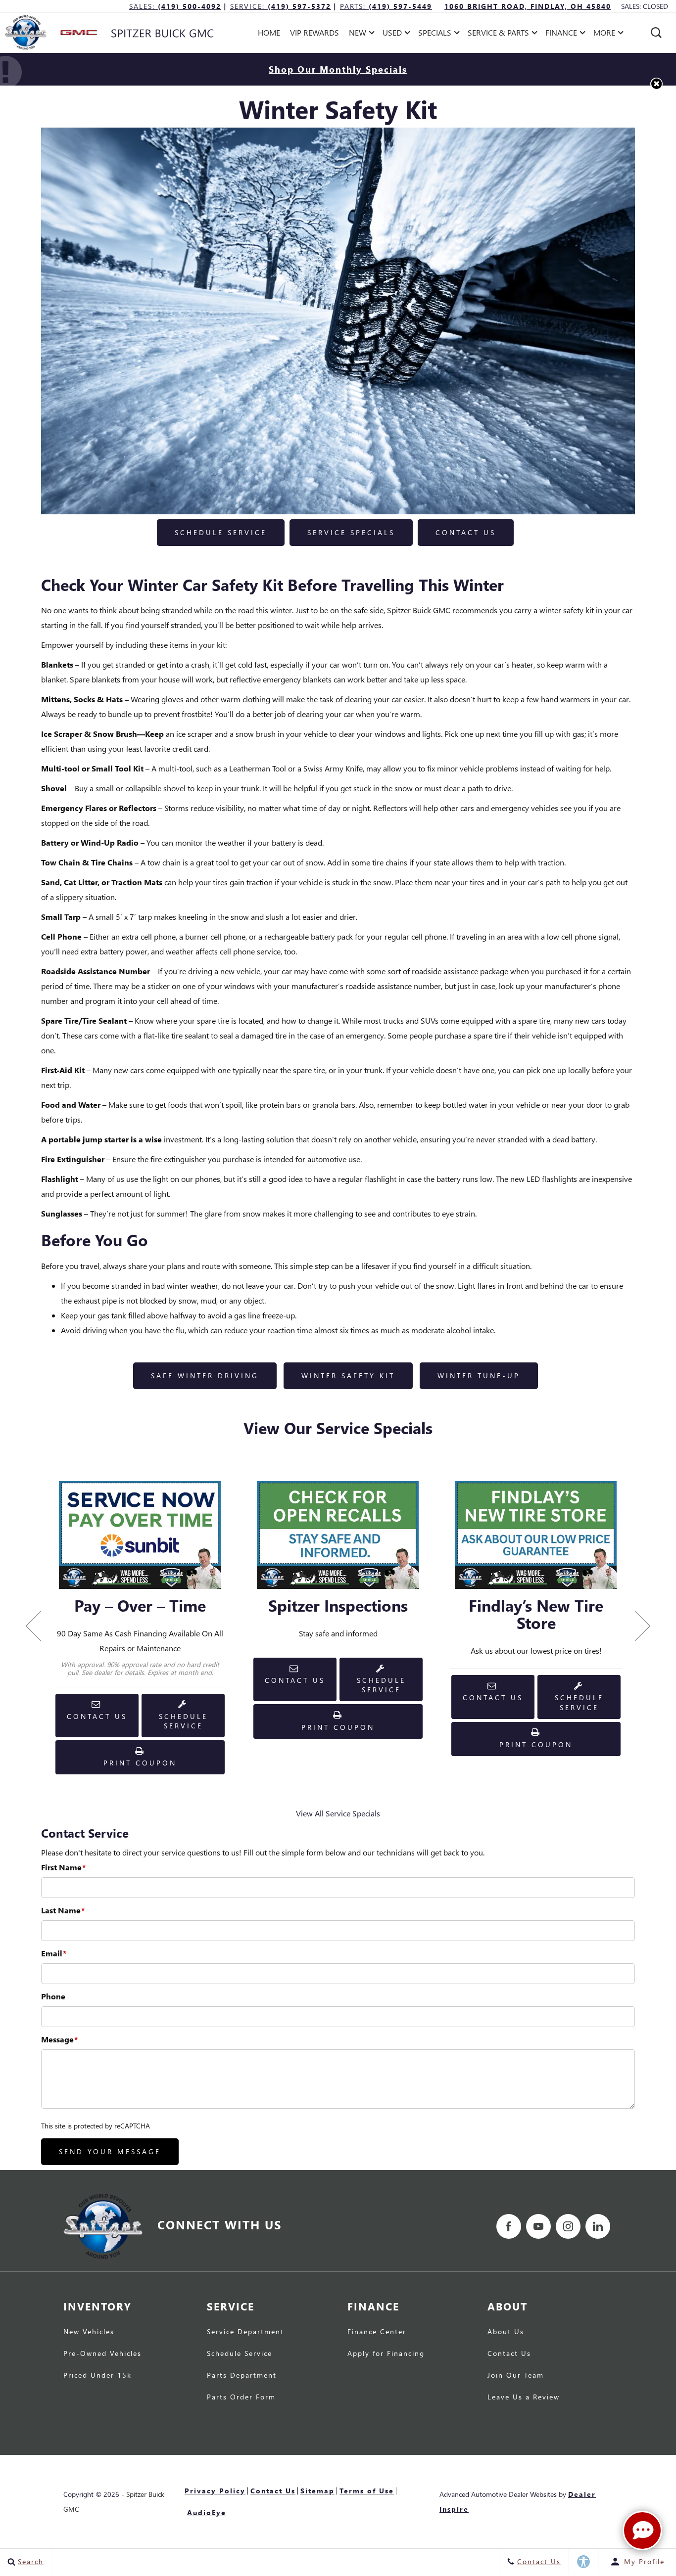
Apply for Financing (386, 2354)
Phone (53, 1996)
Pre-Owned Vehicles (102, 2354)
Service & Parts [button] (498, 34)
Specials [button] (435, 34)
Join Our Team (516, 2376)
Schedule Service (221, 532)
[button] (656, 33)
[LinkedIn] (598, 2226)
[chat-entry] (642, 2531)
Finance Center (377, 2332)
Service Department (245, 2332)
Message (59, 2039)
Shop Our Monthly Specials (338, 69)
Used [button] (394, 34)
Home (269, 32)
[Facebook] (509, 2226)
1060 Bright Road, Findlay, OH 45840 (528, 6)
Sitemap (317, 2491)
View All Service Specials (338, 1813)
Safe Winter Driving (205, 1376)
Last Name (63, 1910)
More (604, 34)
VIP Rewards (314, 32)
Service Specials (351, 532)
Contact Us (466, 532)
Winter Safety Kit (348, 1376)
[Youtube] (538, 2226)
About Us (506, 2332)
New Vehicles (89, 2332)
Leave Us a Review (524, 2397)
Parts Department (242, 2376)
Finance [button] (561, 34)
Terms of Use (367, 2491)
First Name (63, 1867)
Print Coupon (144, 1766)
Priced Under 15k (97, 2376)
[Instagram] (568, 2226)
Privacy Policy (215, 2491)
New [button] (360, 34)
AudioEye (207, 2512)
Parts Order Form (241, 2397)
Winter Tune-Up (479, 1376)
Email (54, 1953)
